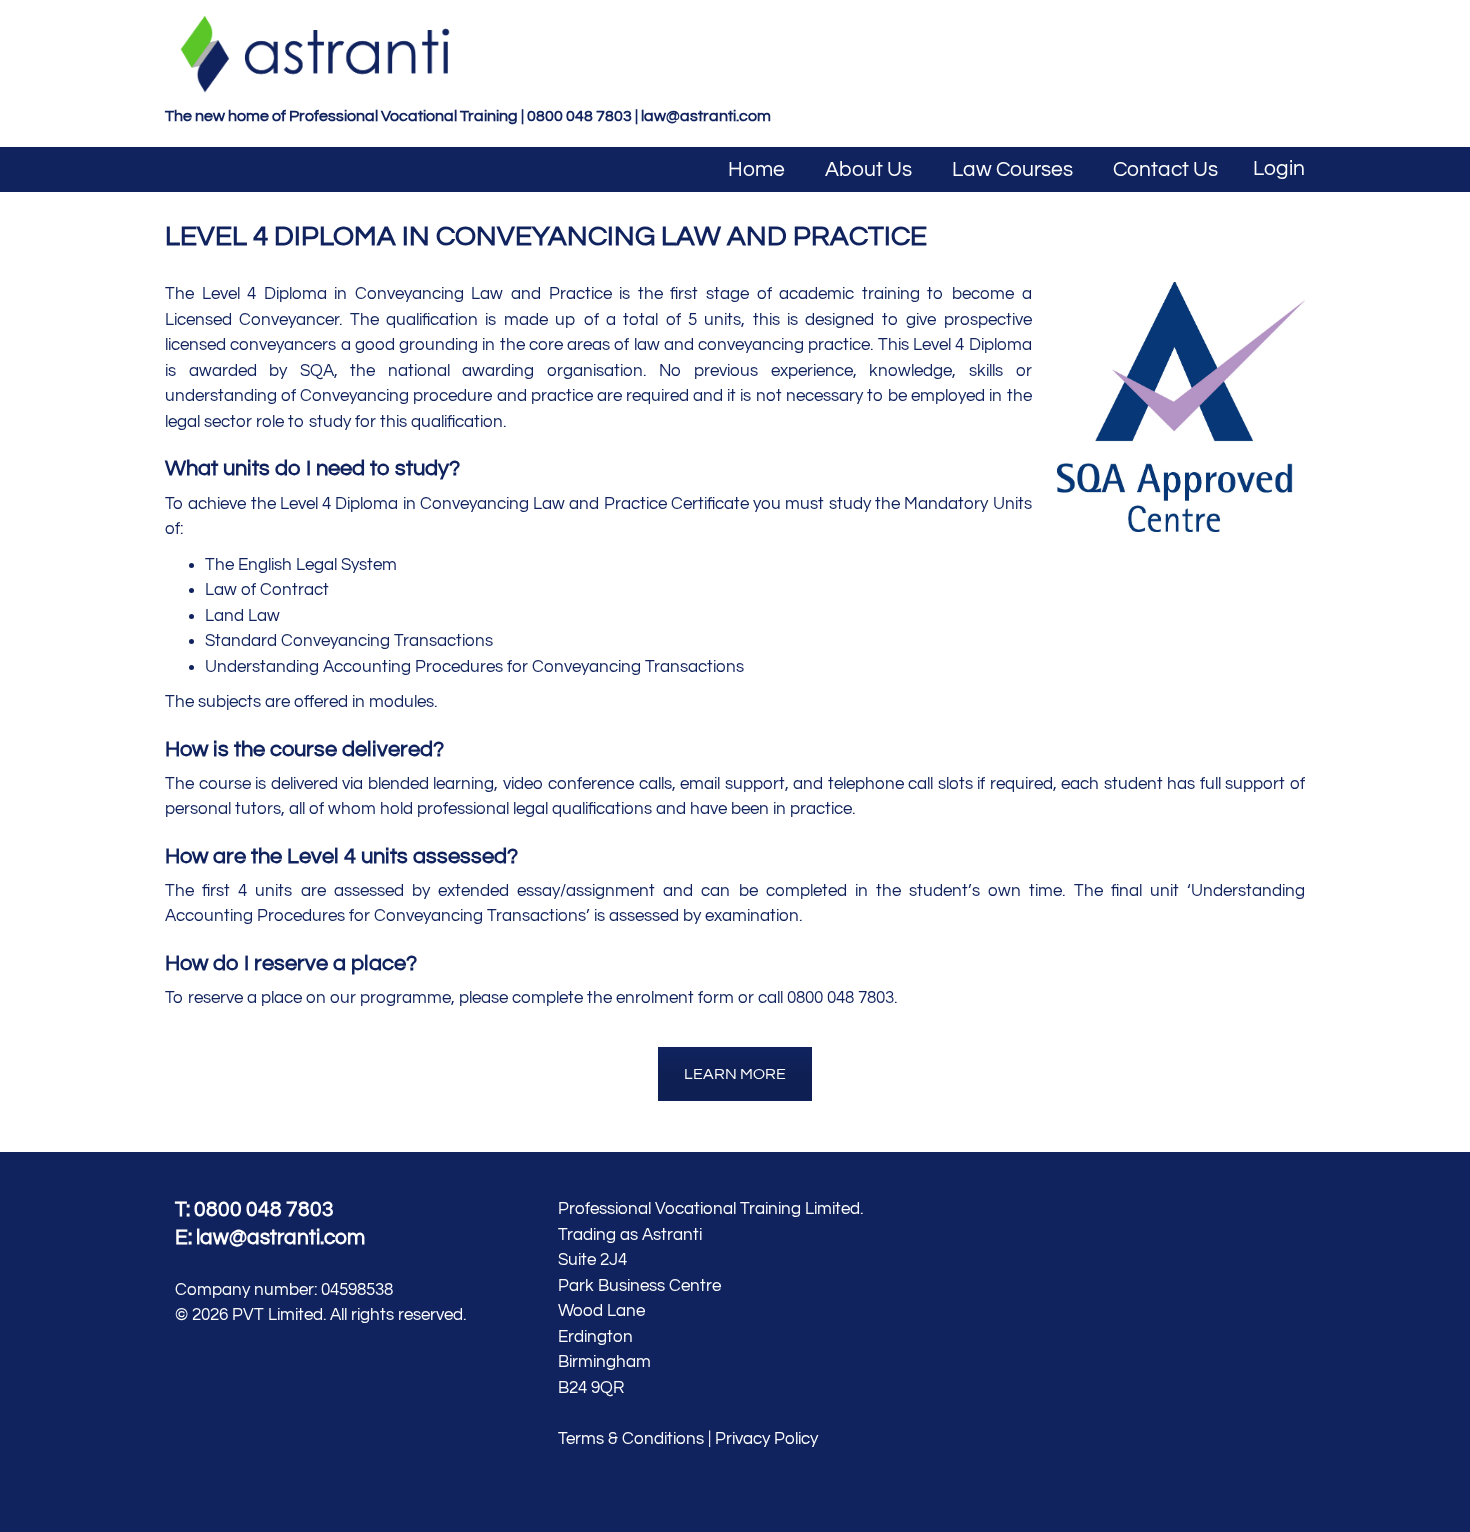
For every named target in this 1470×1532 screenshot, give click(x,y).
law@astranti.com (706, 116)
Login (1279, 168)
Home (756, 169)
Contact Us (1165, 169)
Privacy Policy (766, 1439)
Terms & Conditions (631, 1439)
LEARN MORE (735, 1074)
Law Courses (1012, 169)
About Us (868, 169)
